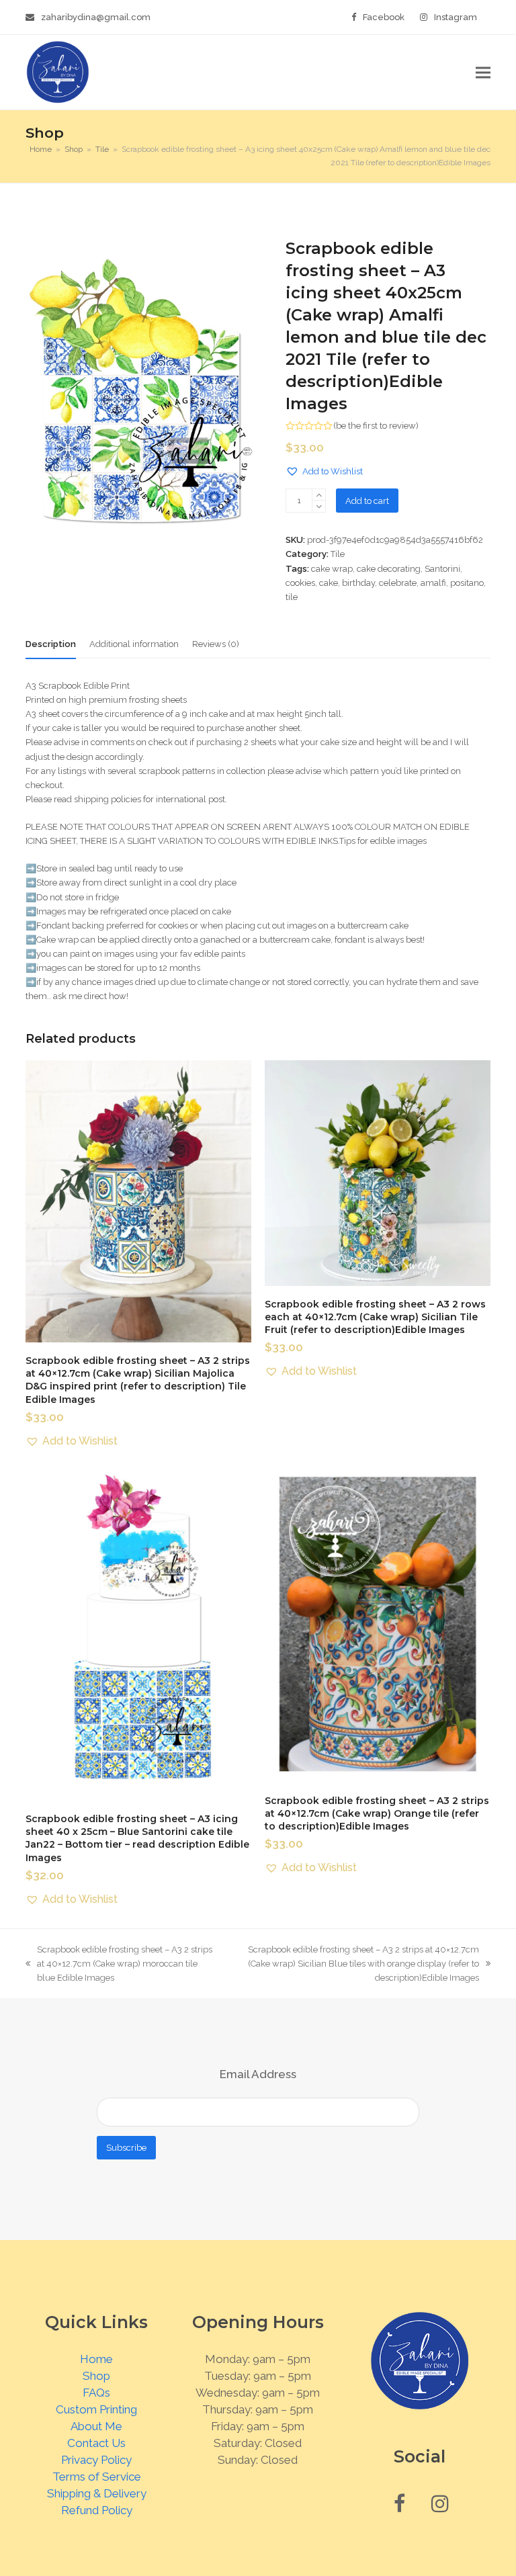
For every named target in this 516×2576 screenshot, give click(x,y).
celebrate (398, 583)
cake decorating (389, 569)
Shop (96, 2376)
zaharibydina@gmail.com (96, 17)
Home (96, 2359)
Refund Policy (97, 2510)
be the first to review (376, 426)
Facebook (384, 17)
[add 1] (319, 495)
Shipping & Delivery (97, 2493)
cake (329, 583)
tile (292, 597)
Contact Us (96, 2443)
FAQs (96, 2393)
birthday (358, 583)
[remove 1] (319, 506)
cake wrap (332, 569)
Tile (338, 554)
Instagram (456, 17)
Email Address (258, 2074)
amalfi (433, 583)
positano (467, 583)
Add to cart (367, 501)
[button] (483, 72)
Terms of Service (97, 2477)
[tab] (51, 644)
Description (51, 644)
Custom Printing (96, 2409)
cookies (300, 583)
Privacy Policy (96, 2460)
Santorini (442, 569)
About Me (96, 2426)
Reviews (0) (216, 644)
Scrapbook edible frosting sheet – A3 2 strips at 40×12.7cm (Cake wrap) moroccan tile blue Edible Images (119, 1965)
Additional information (134, 644)
